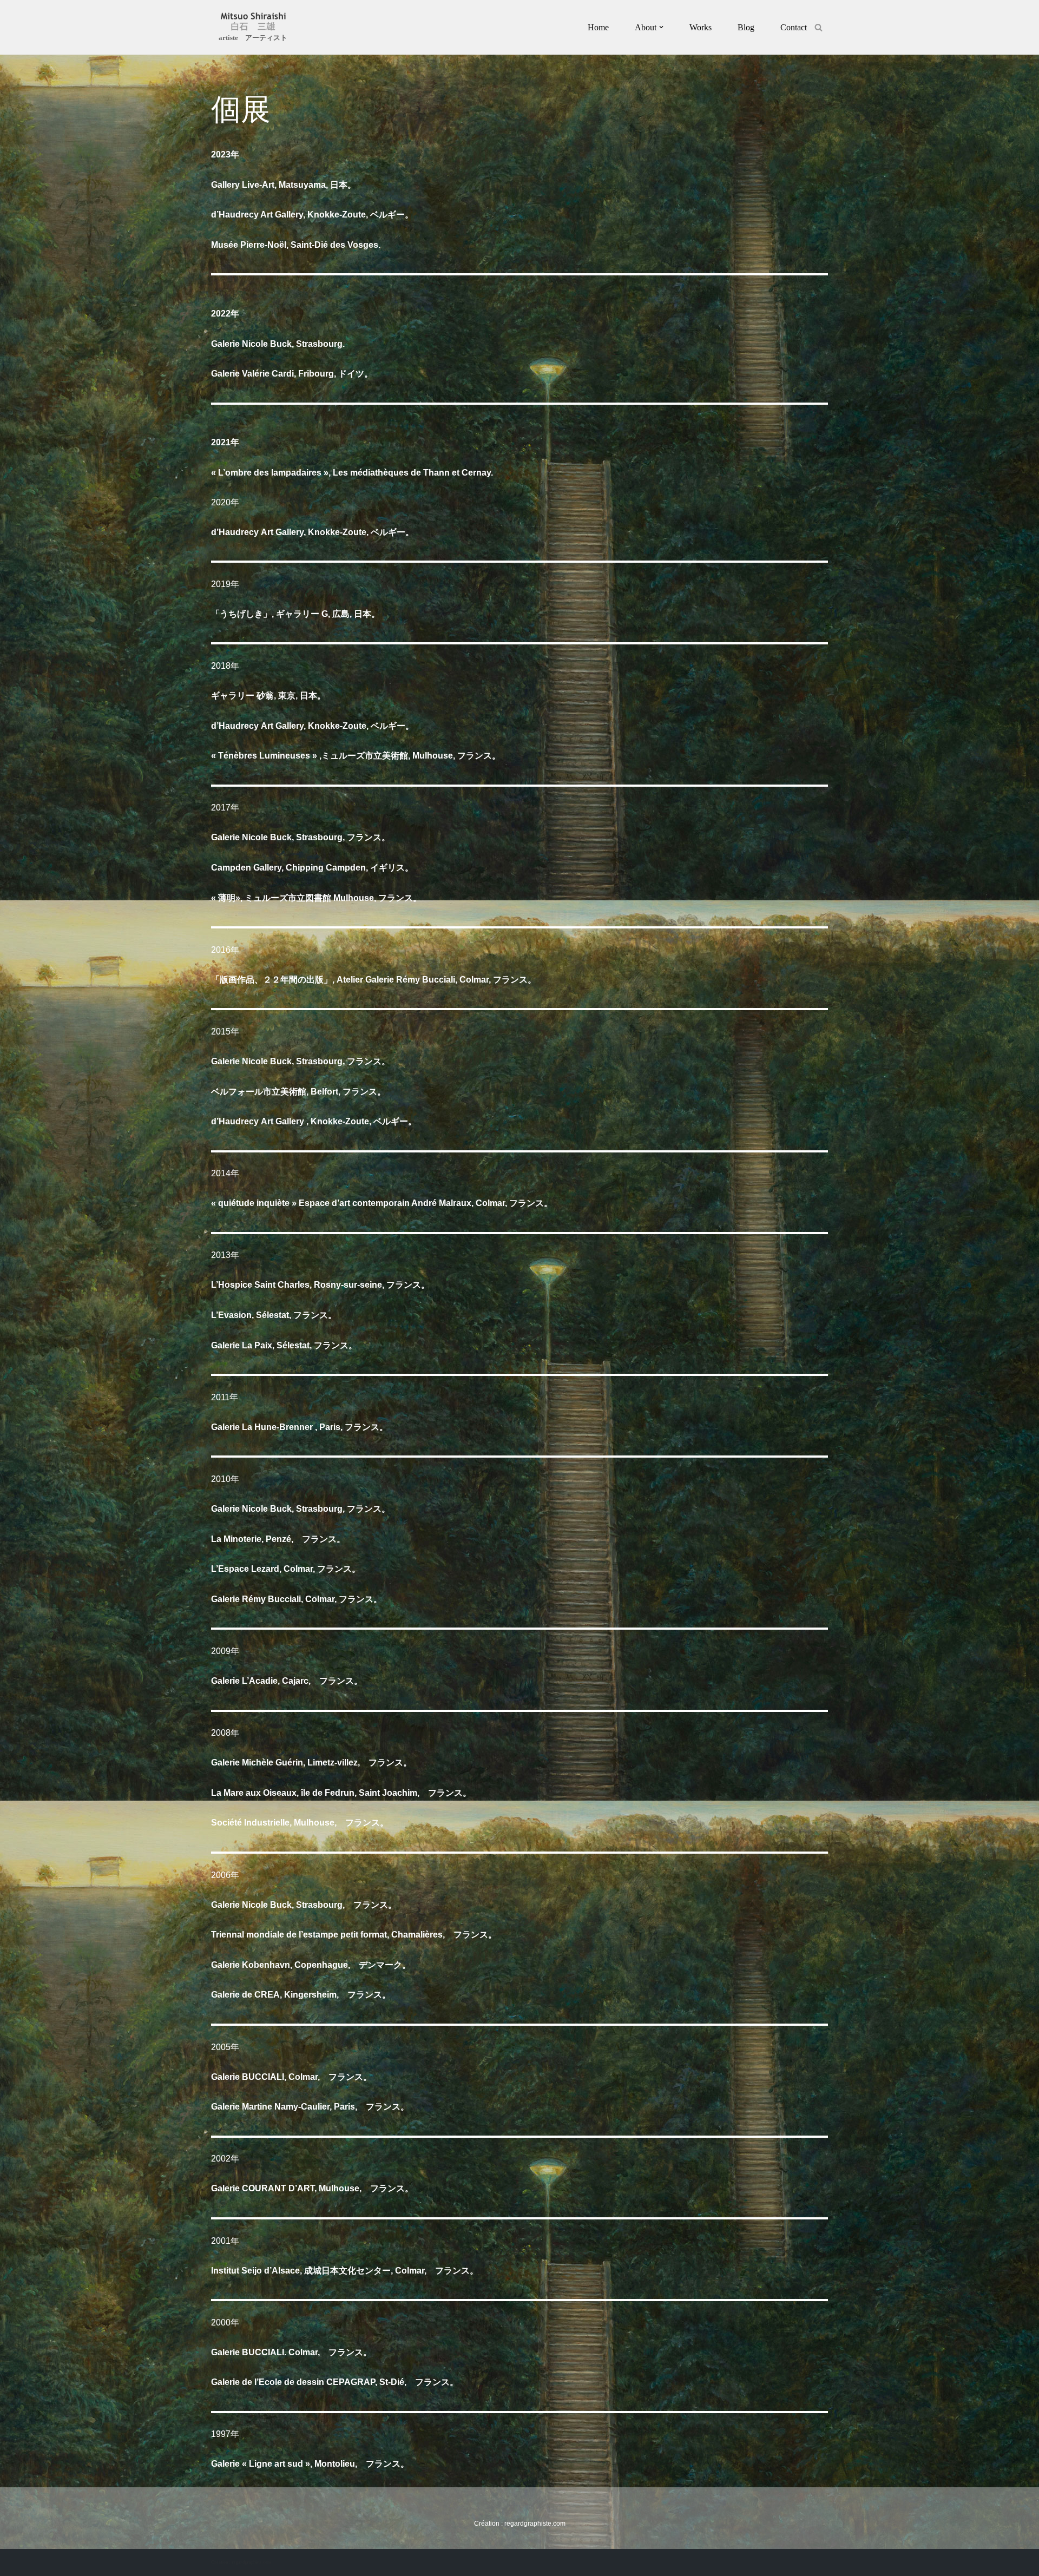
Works (701, 27)
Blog (746, 27)
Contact (794, 27)
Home (598, 27)
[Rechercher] (818, 27)
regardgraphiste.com (535, 2524)
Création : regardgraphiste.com (241, 2562)
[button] (661, 27)
